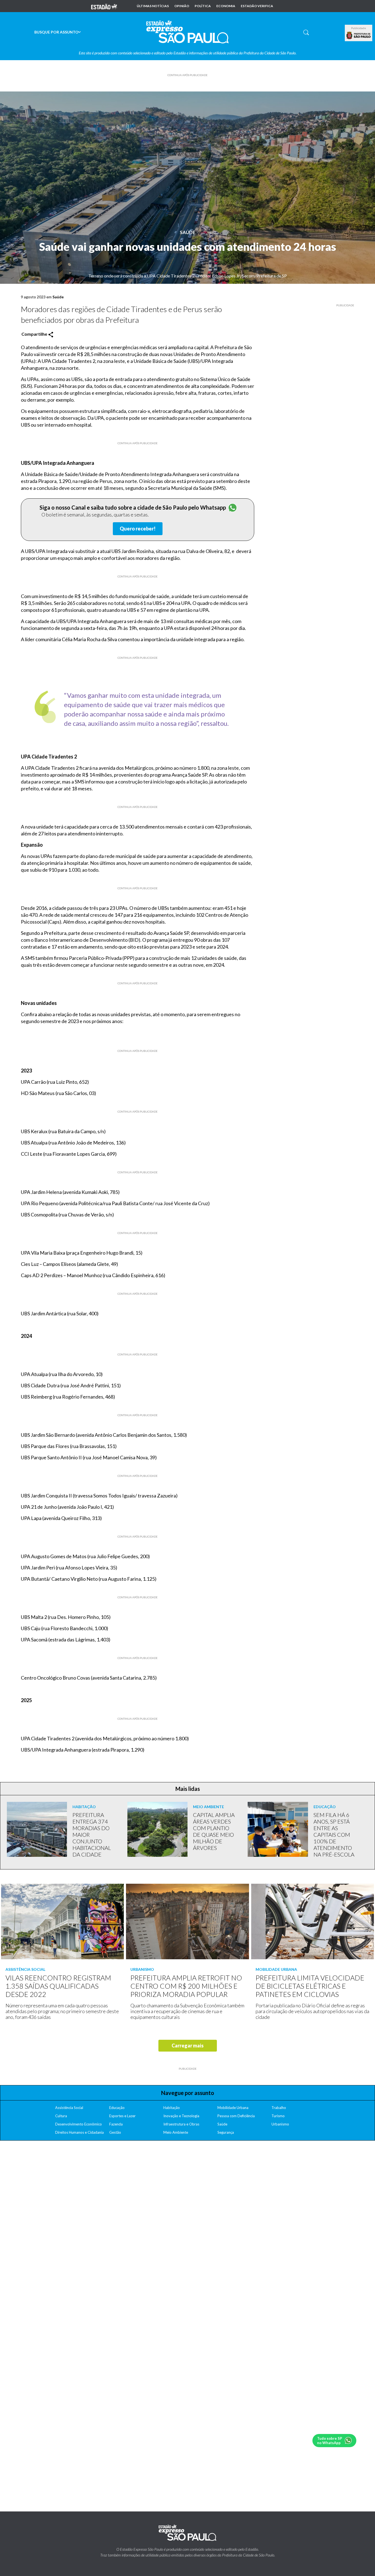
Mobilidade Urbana (233, 2108)
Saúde (188, 232)
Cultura (61, 2116)
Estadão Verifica (257, 6)
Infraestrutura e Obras (181, 2124)
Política (203, 6)
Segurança (226, 2132)
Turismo (278, 2116)
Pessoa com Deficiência (236, 2116)
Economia (226, 6)
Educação (117, 2108)
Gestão (115, 2132)
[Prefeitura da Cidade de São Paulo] (359, 35)
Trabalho (279, 2108)
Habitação (172, 2108)
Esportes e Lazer (122, 2116)
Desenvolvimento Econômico (79, 2124)
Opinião (182, 6)
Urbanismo (280, 2124)
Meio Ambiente (176, 2132)
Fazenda (116, 2124)
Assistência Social (69, 2108)
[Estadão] (104, 6)
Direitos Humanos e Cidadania (79, 2132)
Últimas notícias (153, 6)
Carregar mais (188, 2046)
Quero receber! (138, 529)
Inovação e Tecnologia (181, 2116)
